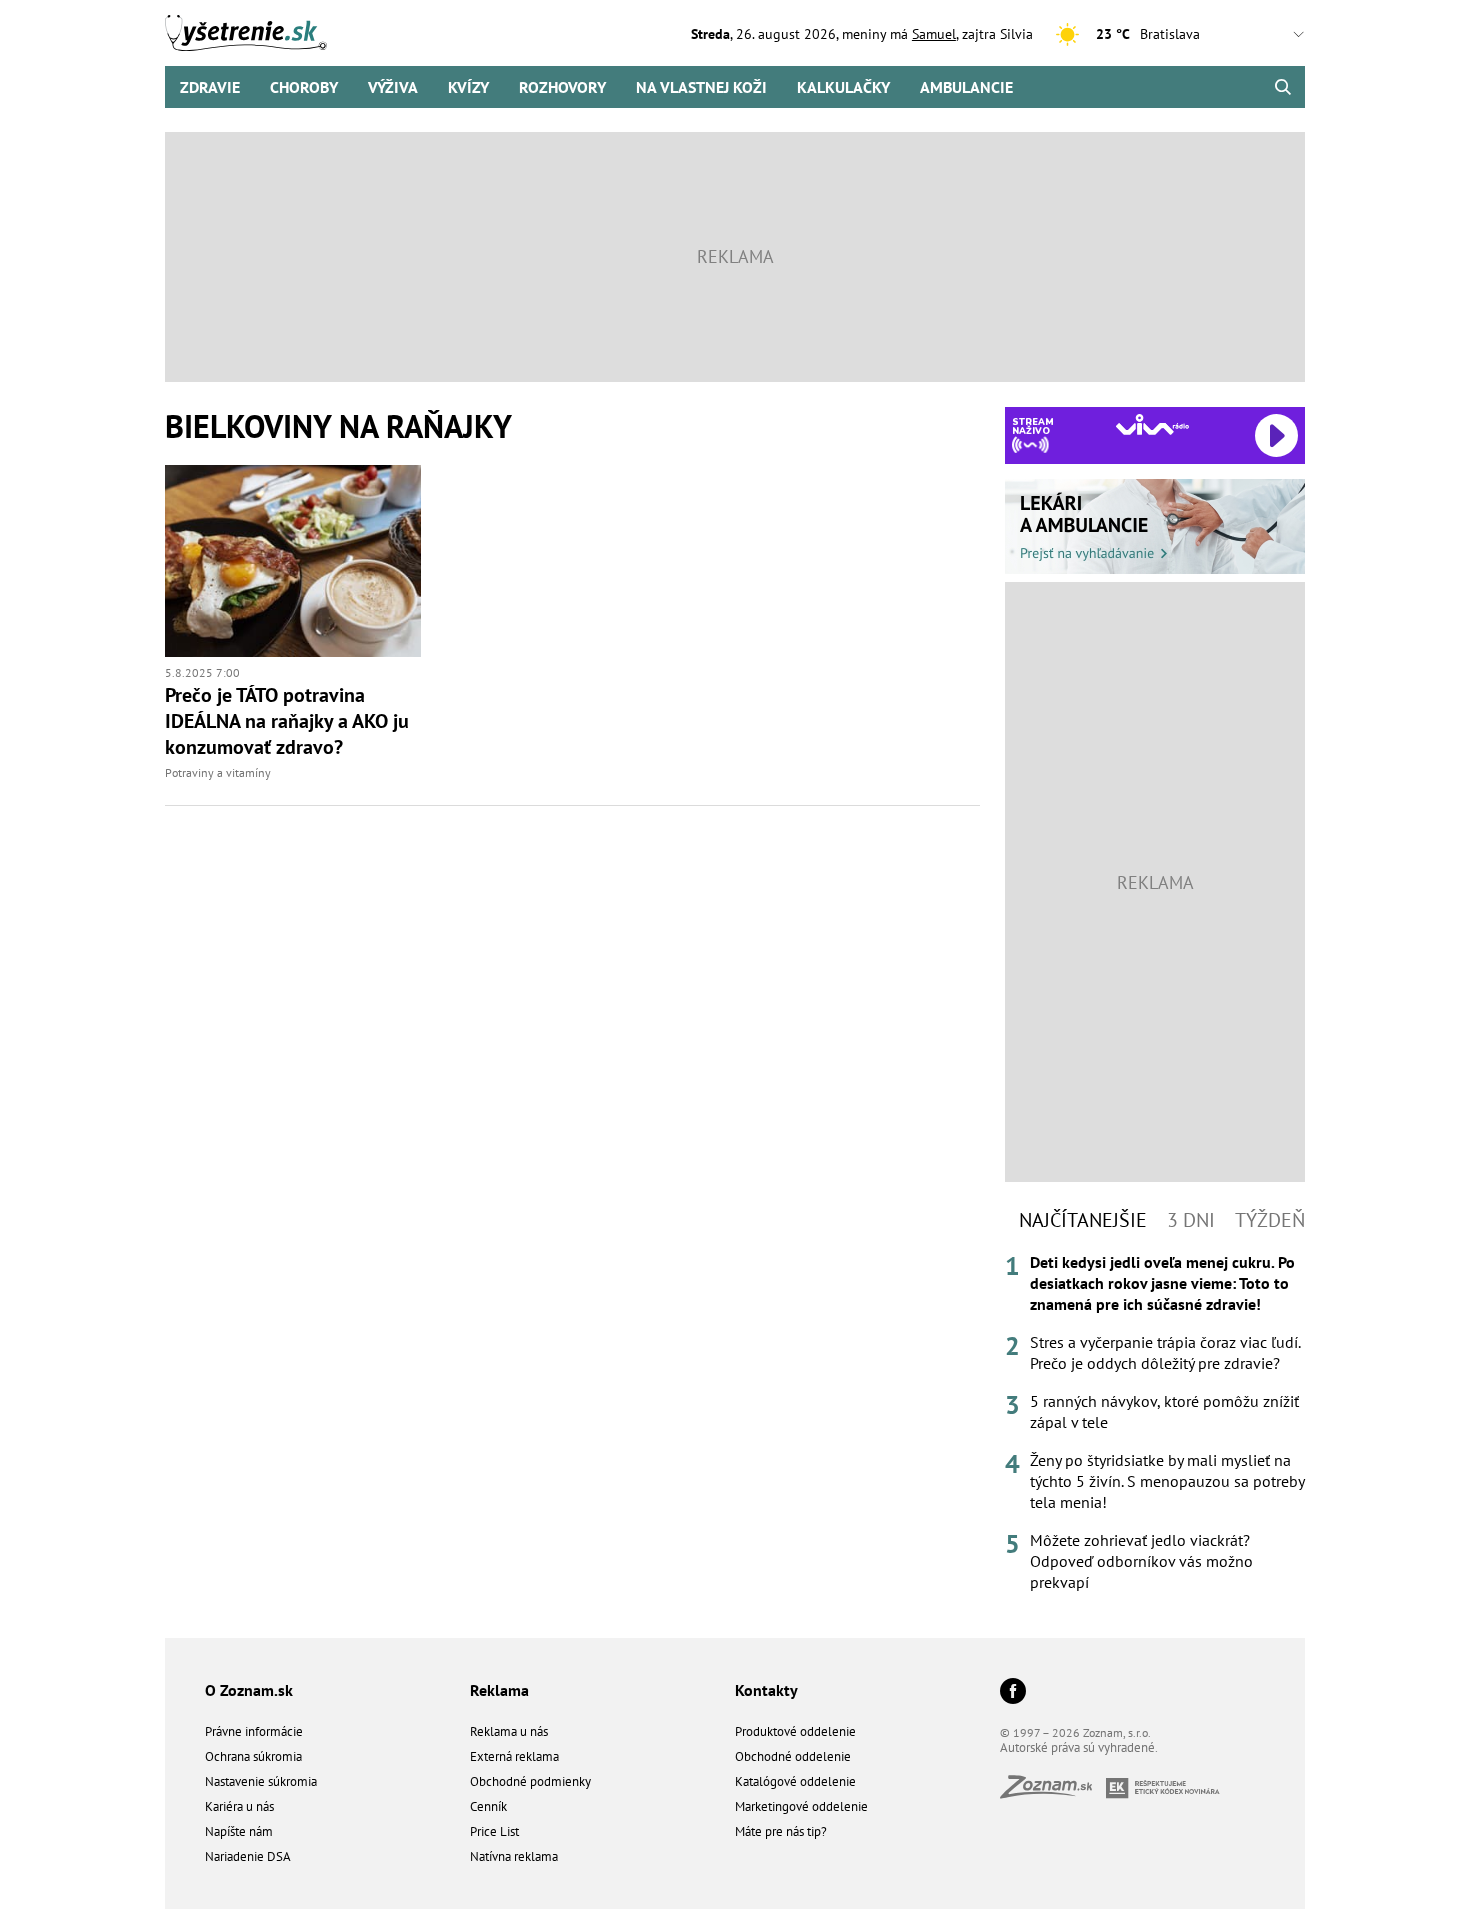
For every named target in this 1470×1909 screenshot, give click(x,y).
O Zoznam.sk (249, 1690)
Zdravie (210, 87)
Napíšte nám (239, 1831)
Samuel (934, 34)
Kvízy (468, 87)
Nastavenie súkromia (261, 1781)
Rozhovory (562, 87)
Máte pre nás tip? (781, 1831)
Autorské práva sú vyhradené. (1079, 1747)
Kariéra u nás (239, 1806)
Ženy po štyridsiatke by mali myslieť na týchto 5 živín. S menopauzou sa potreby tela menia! (1167, 1481)
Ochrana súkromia (253, 1756)
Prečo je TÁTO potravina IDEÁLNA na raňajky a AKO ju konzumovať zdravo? (287, 721)
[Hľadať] (1282, 87)
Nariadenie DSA (248, 1856)
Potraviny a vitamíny (218, 772)
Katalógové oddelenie (795, 1781)
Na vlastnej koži (701, 87)
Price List (494, 1831)
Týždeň (1270, 1220)
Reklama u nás (509, 1731)
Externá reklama (514, 1756)
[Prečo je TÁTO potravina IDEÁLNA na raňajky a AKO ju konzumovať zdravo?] (293, 561)
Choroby (304, 87)
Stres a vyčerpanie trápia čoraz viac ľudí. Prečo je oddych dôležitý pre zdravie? (1165, 1352)
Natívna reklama (514, 1856)
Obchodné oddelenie (793, 1756)
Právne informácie (254, 1731)
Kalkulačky (843, 87)
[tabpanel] (1155, 1422)
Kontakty (766, 1690)
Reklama (499, 1690)
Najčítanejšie (1083, 1220)
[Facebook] (1013, 1692)
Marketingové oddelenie (801, 1806)
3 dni (1191, 1220)
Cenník (488, 1806)
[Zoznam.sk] (1053, 1792)
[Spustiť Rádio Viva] (1152, 424)
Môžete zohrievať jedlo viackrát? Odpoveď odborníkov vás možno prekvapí (1141, 1561)
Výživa (393, 87)
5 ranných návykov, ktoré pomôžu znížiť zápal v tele (1164, 1411)
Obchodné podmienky (530, 1781)
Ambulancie (966, 87)
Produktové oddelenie (795, 1731)
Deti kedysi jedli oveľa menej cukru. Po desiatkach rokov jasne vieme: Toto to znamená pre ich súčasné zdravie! (1162, 1283)
